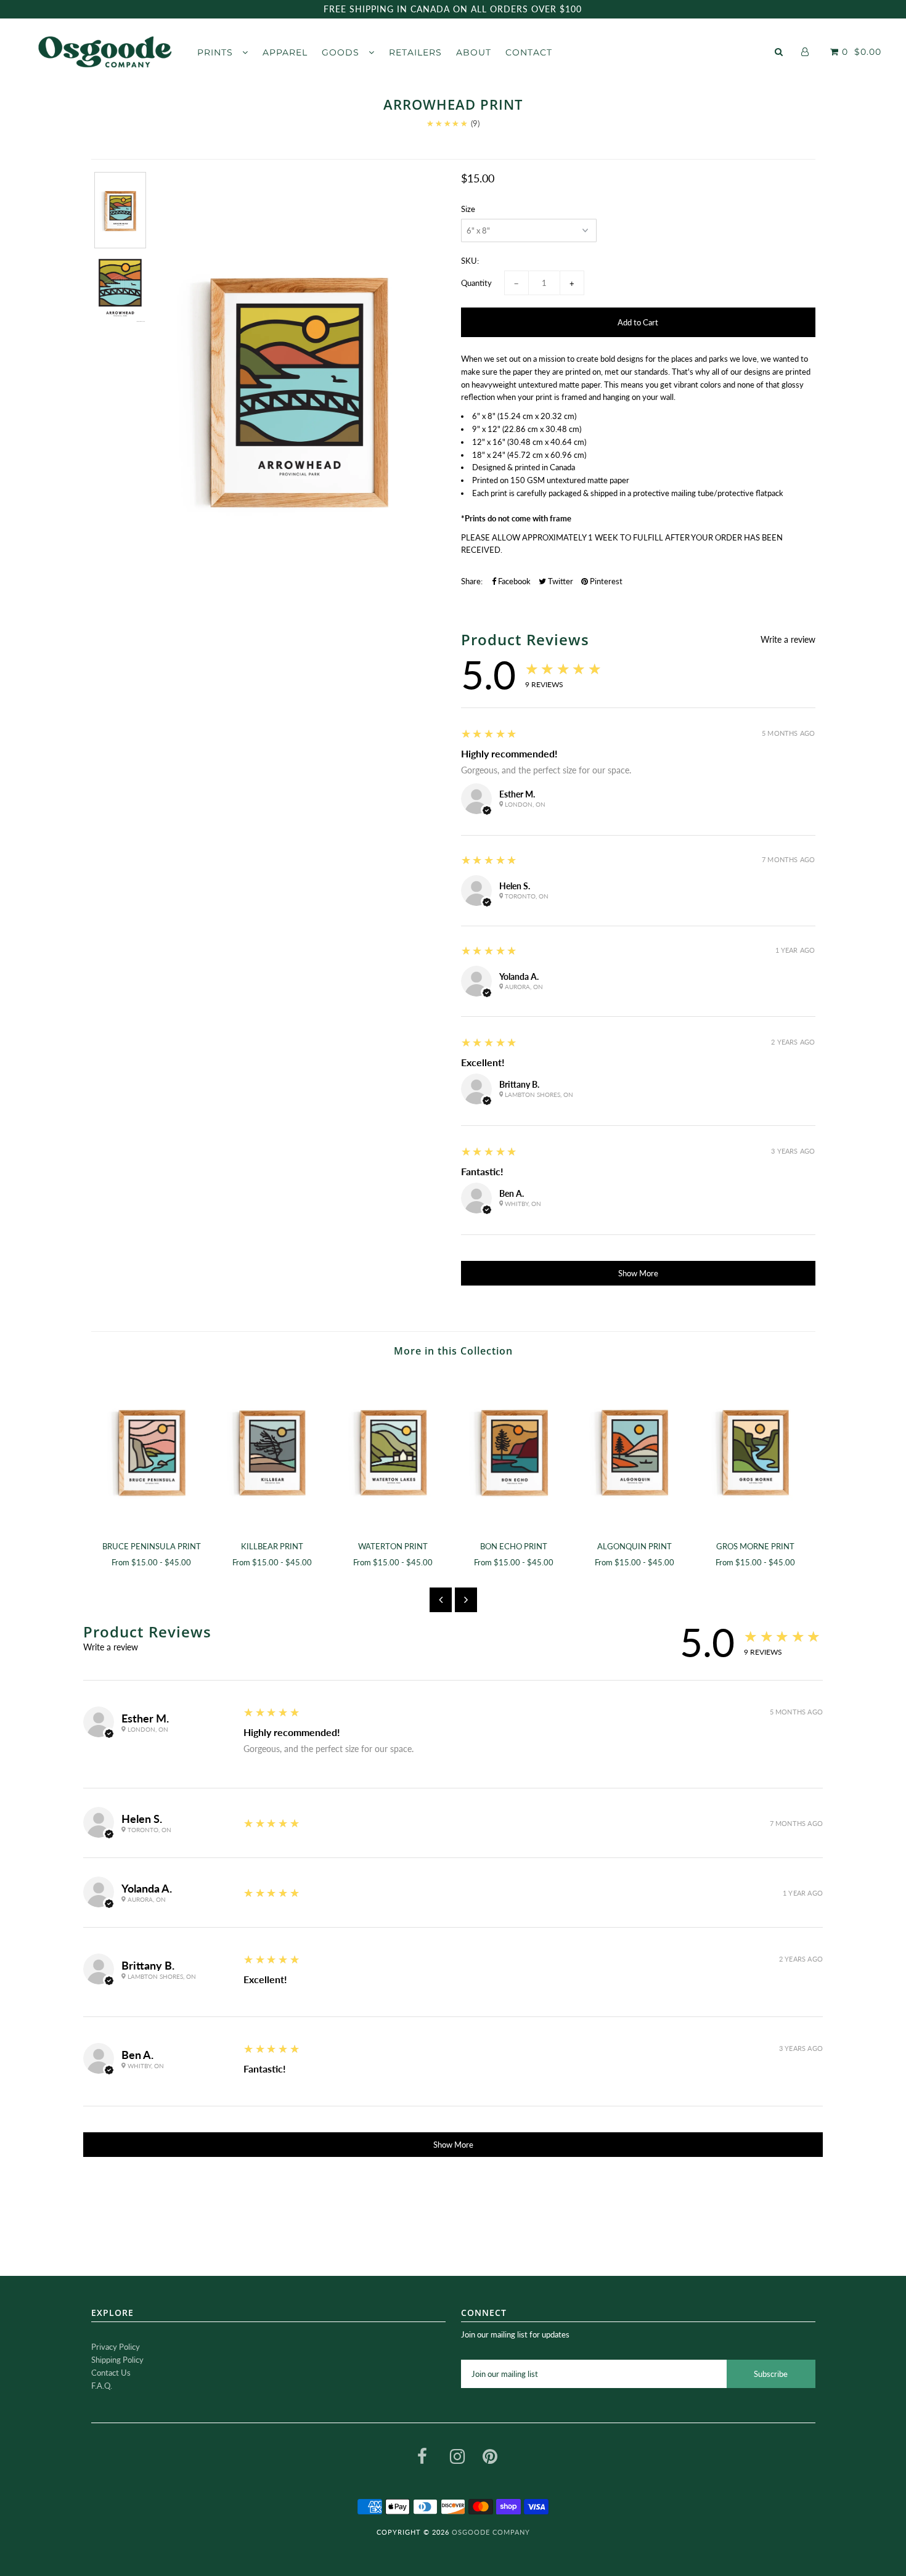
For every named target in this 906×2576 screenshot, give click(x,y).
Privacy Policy (116, 2347)
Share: (472, 581)
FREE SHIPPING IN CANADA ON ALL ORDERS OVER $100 (453, 9)
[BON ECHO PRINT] (514, 1451)
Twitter (560, 581)
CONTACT (529, 52)
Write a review (788, 640)
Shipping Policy (117, 2360)
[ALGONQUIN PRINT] (635, 1451)
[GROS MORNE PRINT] (756, 1451)
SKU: (470, 261)
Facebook (513, 581)
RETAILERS (415, 52)
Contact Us (111, 2373)
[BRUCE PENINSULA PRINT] (152, 1451)
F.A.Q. (102, 2386)
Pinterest (605, 581)
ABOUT (474, 52)
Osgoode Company (491, 2532)
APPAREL (285, 52)
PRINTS (217, 52)
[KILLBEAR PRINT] (272, 1451)
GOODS (342, 52)
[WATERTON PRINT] (393, 1451)
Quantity (476, 283)
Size (468, 209)
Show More (638, 1273)
